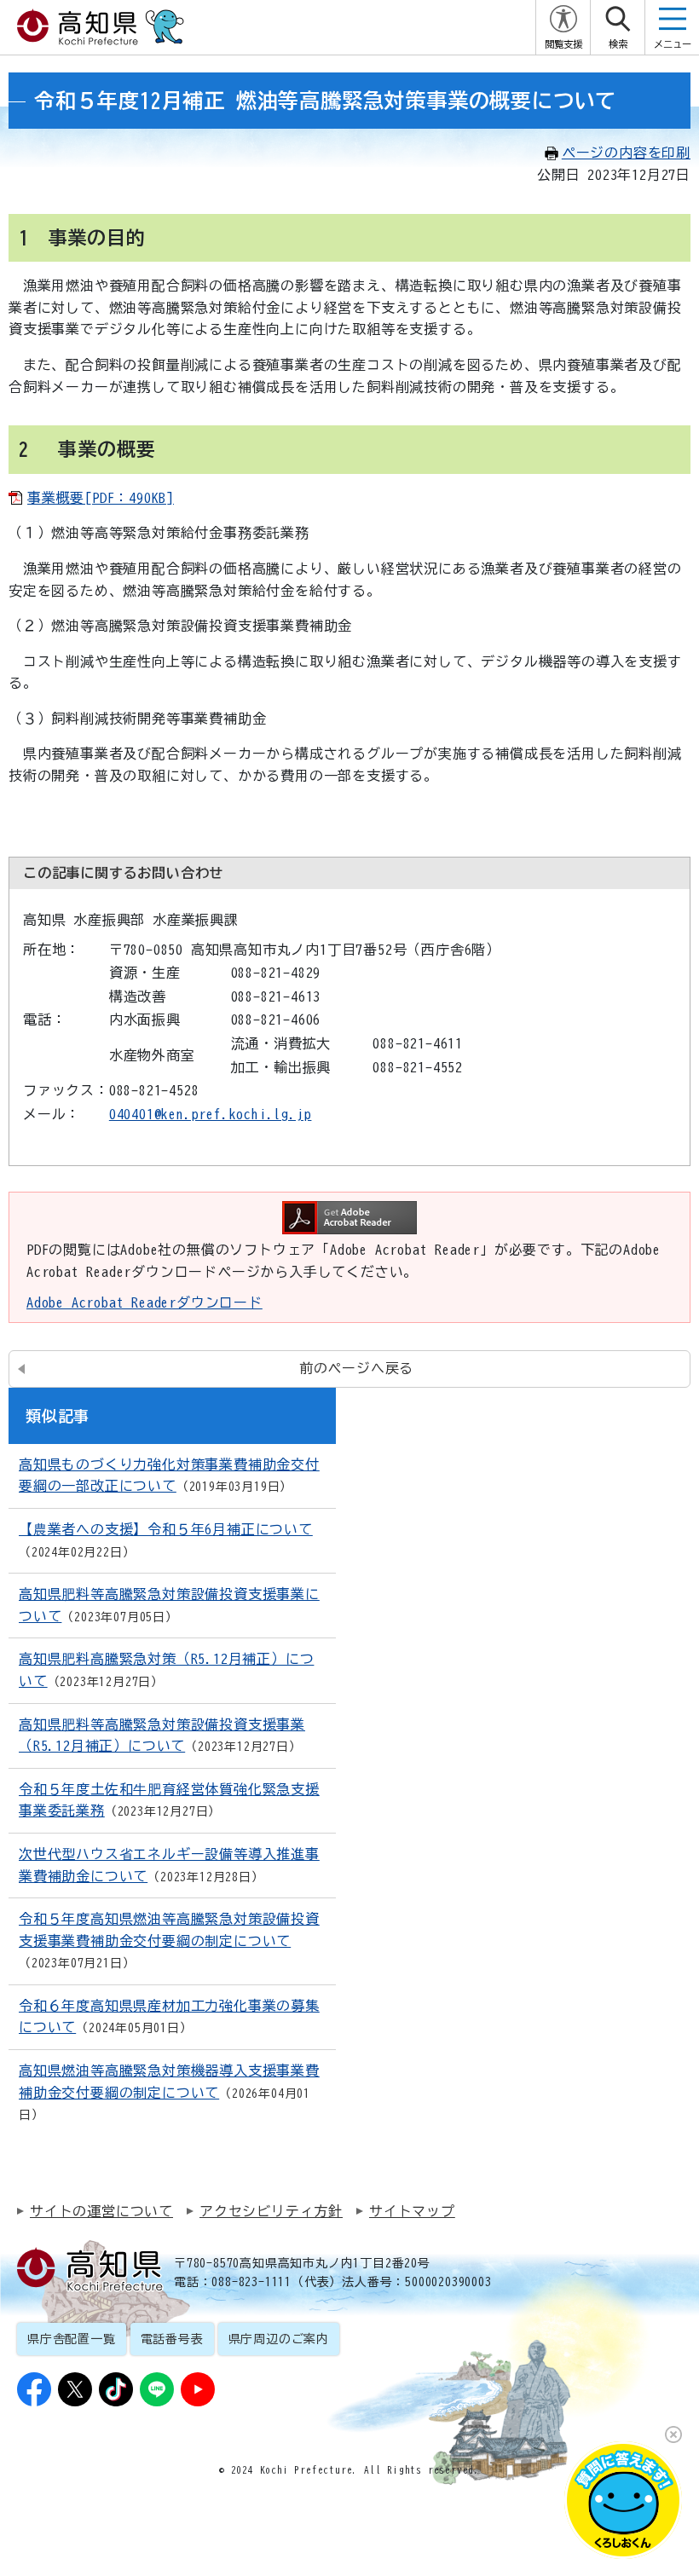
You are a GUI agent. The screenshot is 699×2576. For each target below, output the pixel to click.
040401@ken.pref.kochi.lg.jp (211, 1114)
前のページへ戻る (356, 1368)
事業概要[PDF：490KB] (101, 498)
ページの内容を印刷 (626, 153)
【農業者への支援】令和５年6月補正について (166, 1529)
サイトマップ (412, 2211)
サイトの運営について (101, 2211)
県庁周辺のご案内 (279, 2339)
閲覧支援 (563, 44)
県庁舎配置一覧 (72, 2339)
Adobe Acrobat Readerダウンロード (144, 1302)
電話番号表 (172, 2339)
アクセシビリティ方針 (271, 2211)
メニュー (673, 44)
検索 (618, 44)
